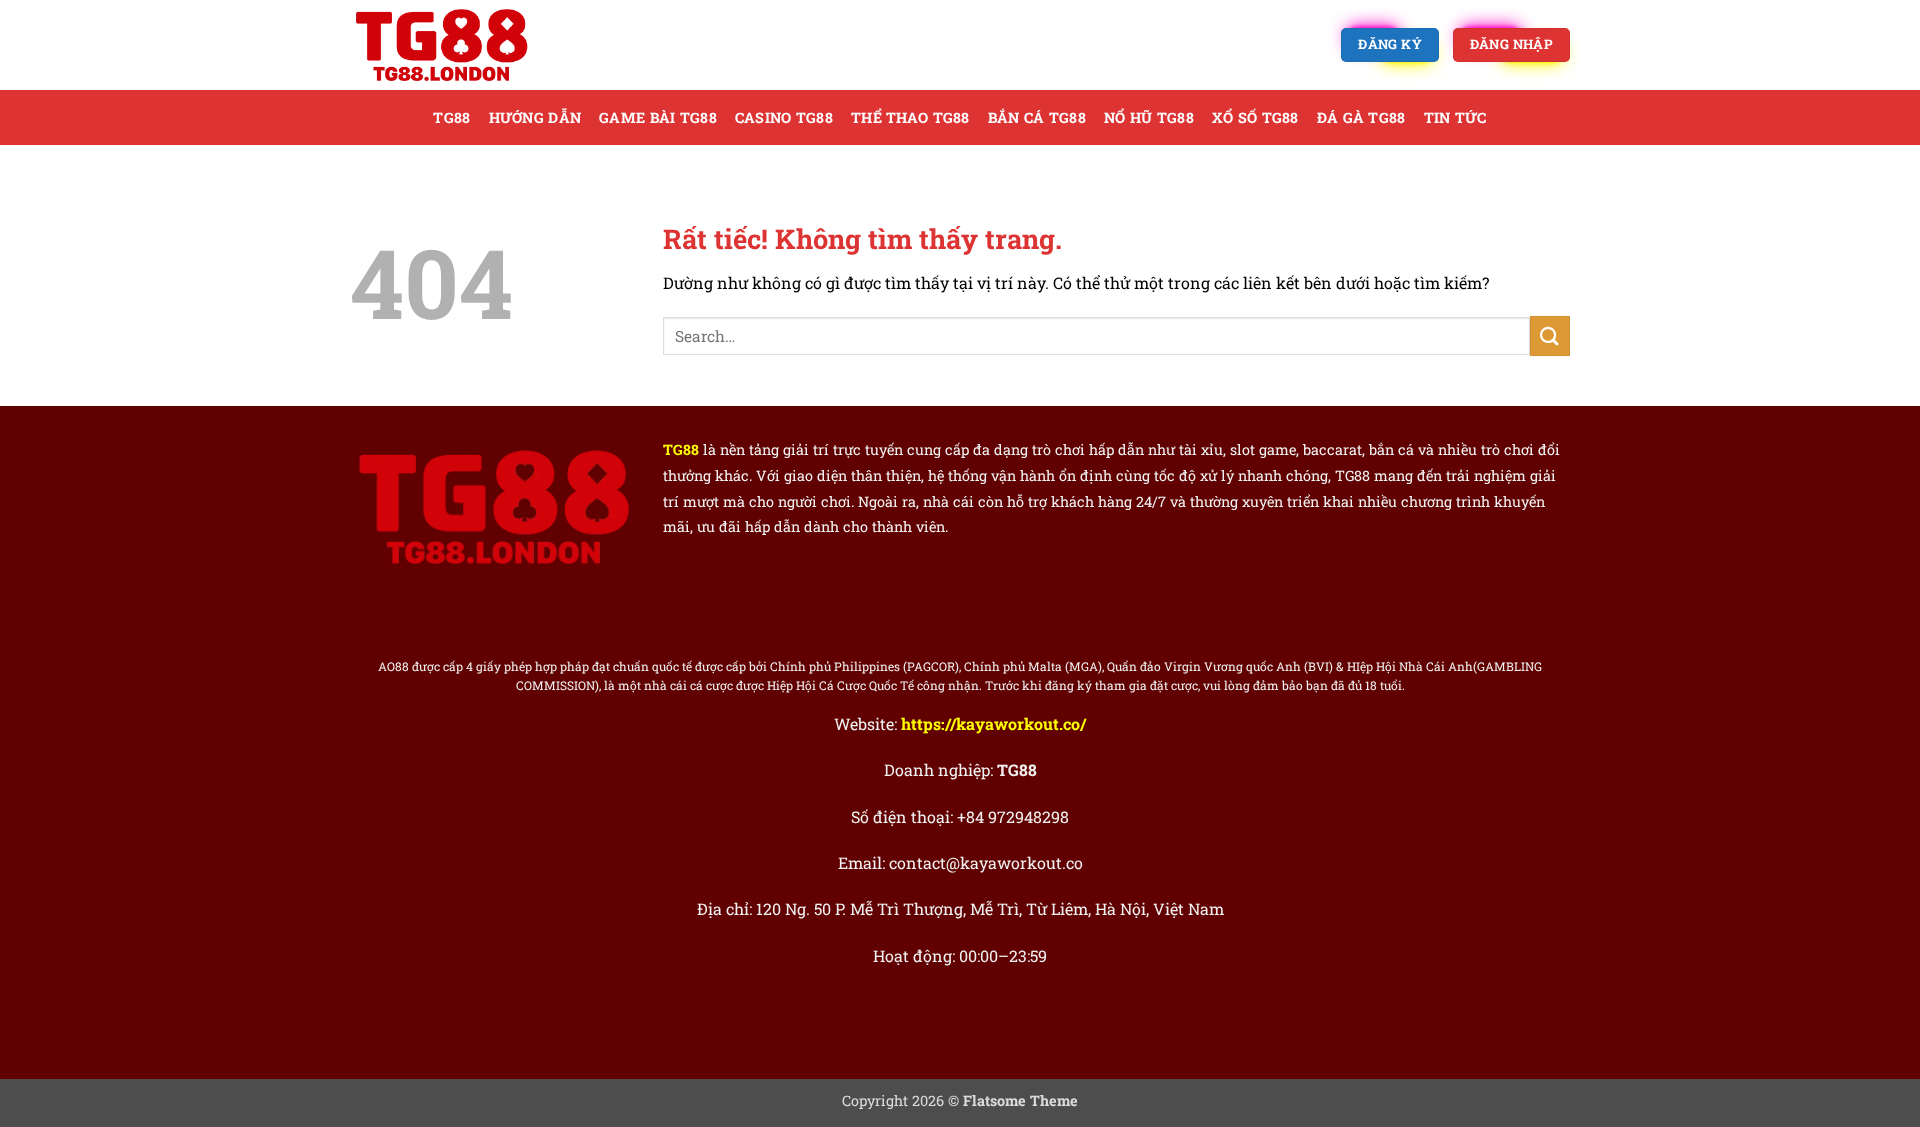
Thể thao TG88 (910, 117)
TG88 (451, 117)
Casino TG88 (784, 117)
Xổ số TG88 (1255, 117)
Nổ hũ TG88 (1149, 117)
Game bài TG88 (658, 117)
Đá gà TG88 (1361, 117)
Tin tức (1455, 117)
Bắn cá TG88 (1037, 117)
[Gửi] (1550, 335)
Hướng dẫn (535, 117)
